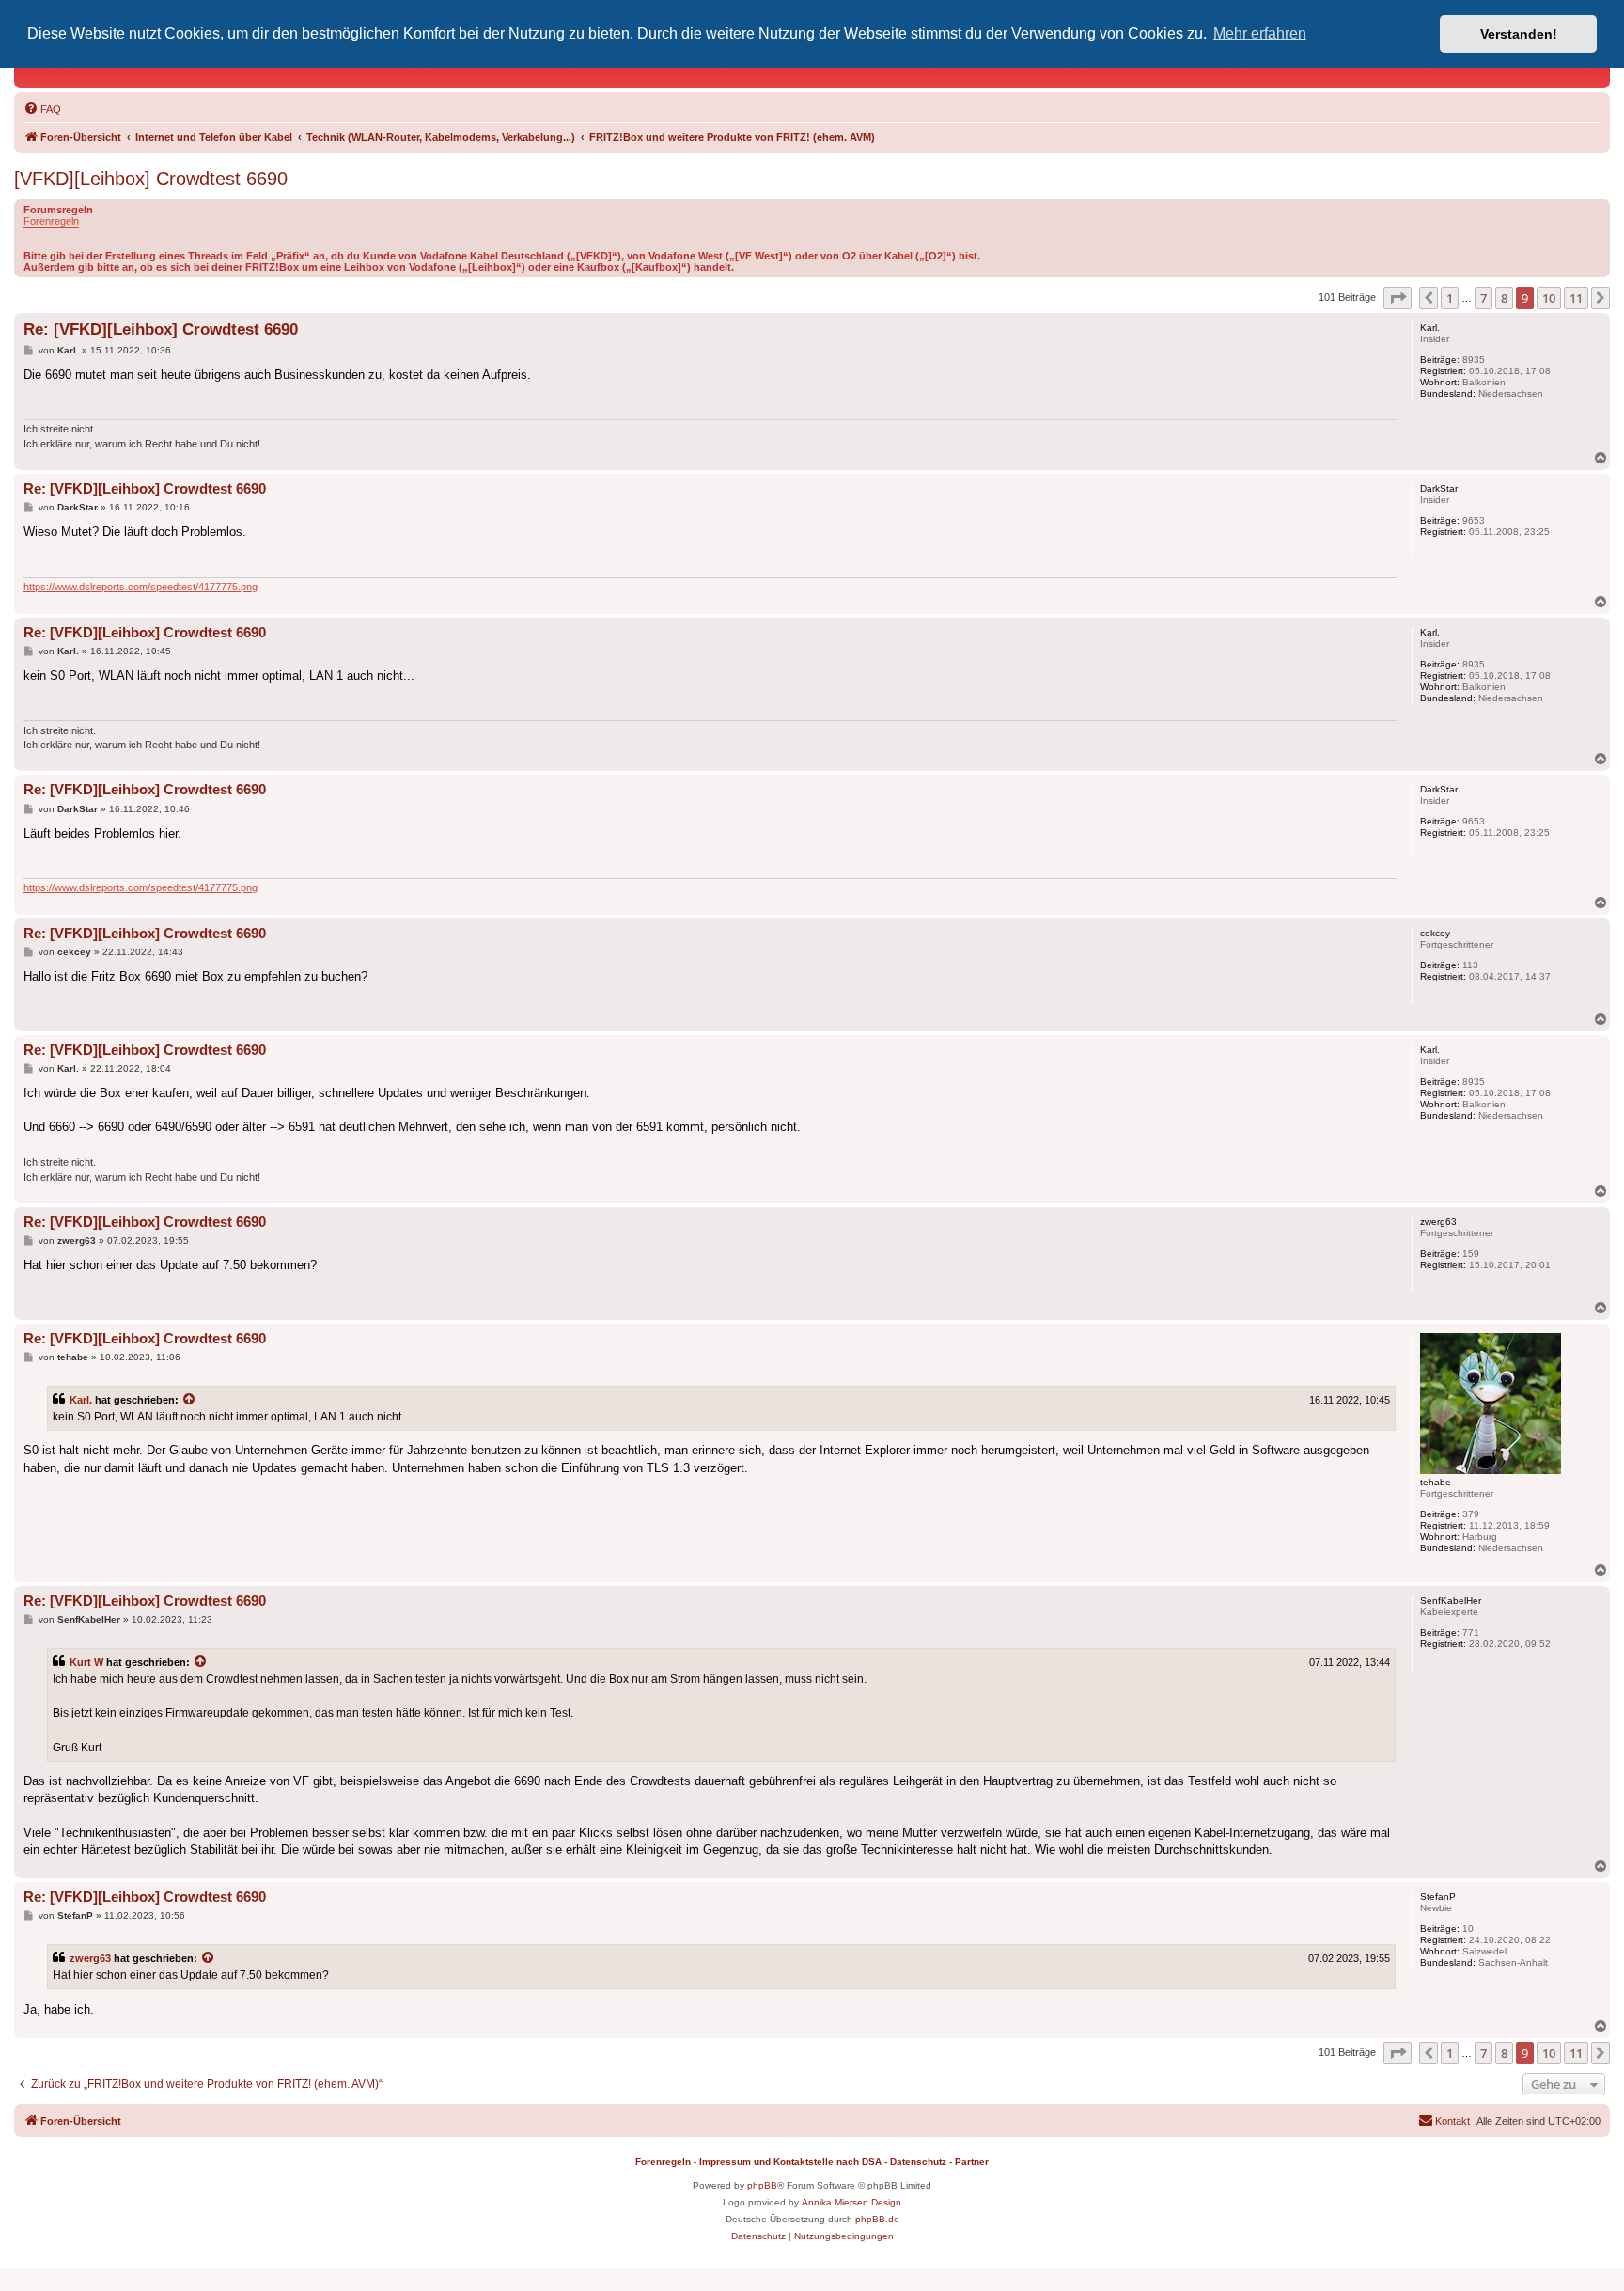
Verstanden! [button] (1519, 34)
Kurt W (86, 1662)
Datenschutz (918, 2162)
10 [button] (1549, 298)
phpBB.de (877, 2219)
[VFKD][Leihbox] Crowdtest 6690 (151, 179)
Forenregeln (51, 221)
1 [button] (1450, 298)
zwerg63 (90, 1958)
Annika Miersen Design (851, 2202)
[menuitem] (42, 109)
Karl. (81, 1400)
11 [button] (1576, 298)
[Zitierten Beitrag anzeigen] (190, 1400)
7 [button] (1483, 298)
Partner (972, 2162)
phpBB (762, 2185)
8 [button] (1504, 298)
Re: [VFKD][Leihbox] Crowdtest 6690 (161, 330)
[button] (1398, 298)
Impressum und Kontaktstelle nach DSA (790, 2162)
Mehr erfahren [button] (1260, 33)
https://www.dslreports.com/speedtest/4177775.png (141, 587)
